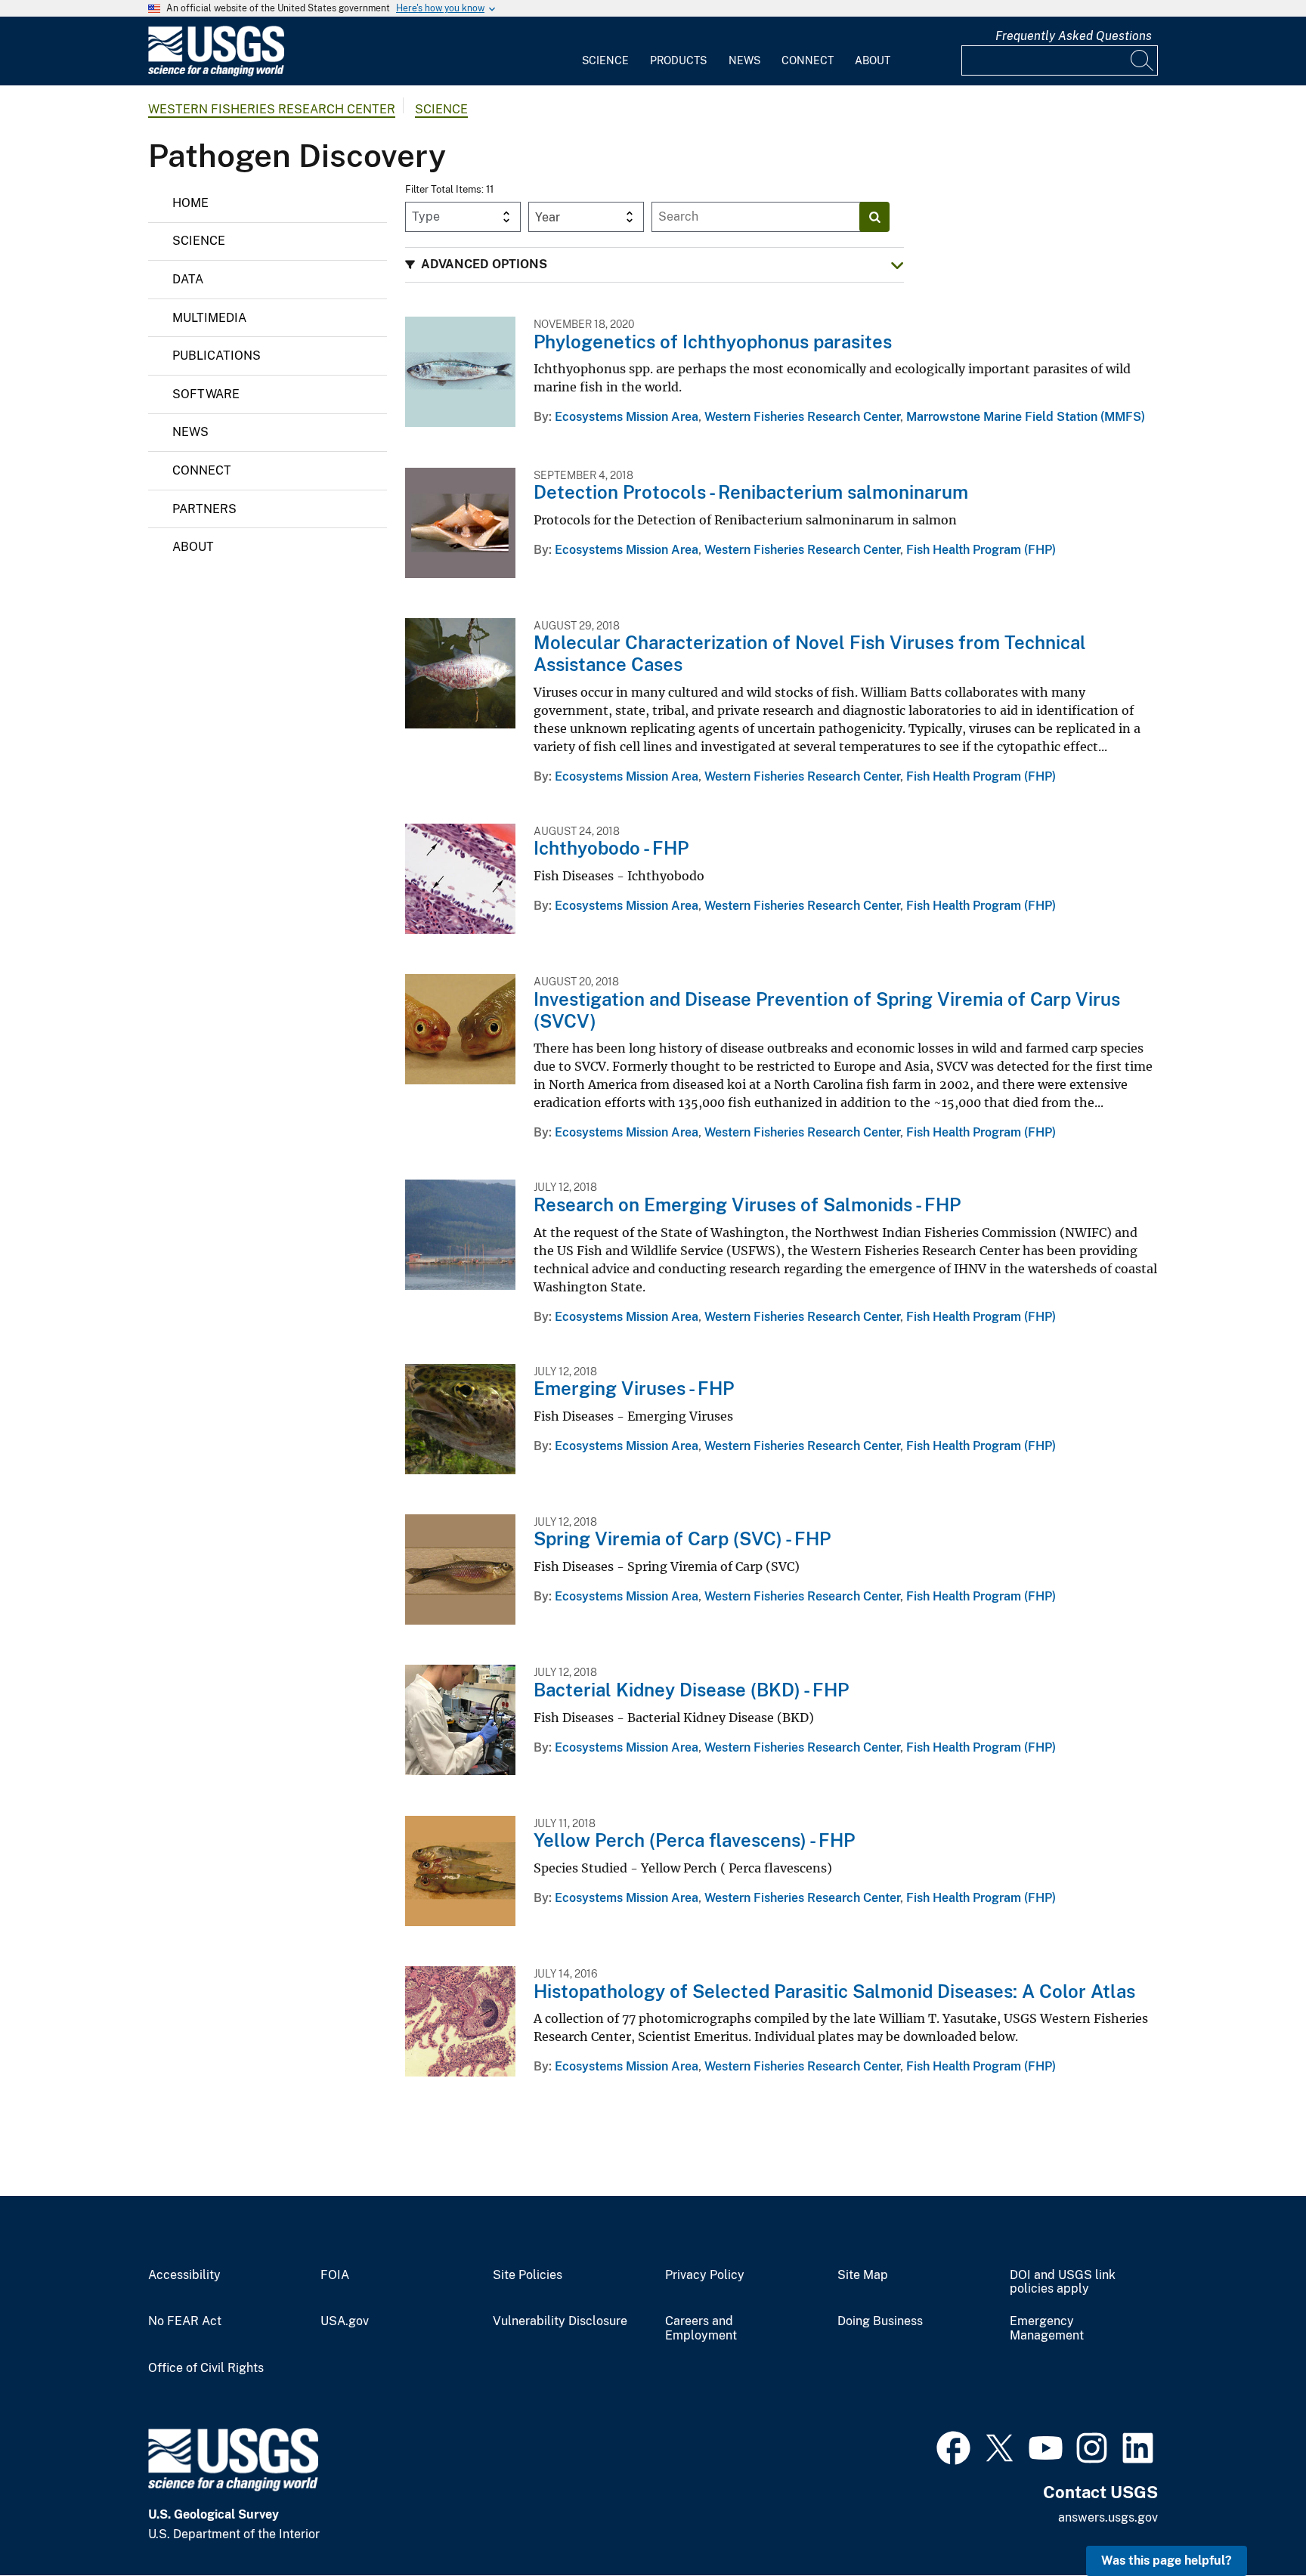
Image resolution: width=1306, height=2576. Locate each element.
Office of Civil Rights (206, 2368)
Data (188, 279)
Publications (217, 356)
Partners (204, 509)
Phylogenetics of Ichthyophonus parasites (713, 342)
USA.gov (345, 2321)
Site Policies (528, 2275)
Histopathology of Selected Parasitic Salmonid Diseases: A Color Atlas (834, 1991)
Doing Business (880, 2321)
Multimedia (209, 318)
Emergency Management (1047, 2329)
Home (190, 203)
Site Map (863, 2275)
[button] (655, 265)
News (744, 60)
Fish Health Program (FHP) (981, 550)
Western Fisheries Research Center (272, 109)
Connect (808, 60)
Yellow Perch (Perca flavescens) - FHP (694, 1840)
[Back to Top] (1251, 2521)
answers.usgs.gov (1108, 2517)
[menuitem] (605, 51)
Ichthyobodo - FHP (611, 848)
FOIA (335, 2275)
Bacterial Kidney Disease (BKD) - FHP (691, 1690)
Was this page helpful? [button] (1167, 2561)
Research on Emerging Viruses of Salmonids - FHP (747, 1205)
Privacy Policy (705, 2275)
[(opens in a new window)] (953, 2446)
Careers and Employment (701, 2329)
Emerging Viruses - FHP (634, 1388)
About (873, 60)
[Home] (216, 73)
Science (605, 60)
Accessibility (184, 2275)
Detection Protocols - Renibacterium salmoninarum (751, 492)
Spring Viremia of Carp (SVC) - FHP (682, 1538)
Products (678, 60)
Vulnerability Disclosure (560, 2321)
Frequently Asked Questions (1074, 36)
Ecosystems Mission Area (627, 417)
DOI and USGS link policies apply (1063, 2282)
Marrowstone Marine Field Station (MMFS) (1026, 417)
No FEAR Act (185, 2321)
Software (206, 394)
